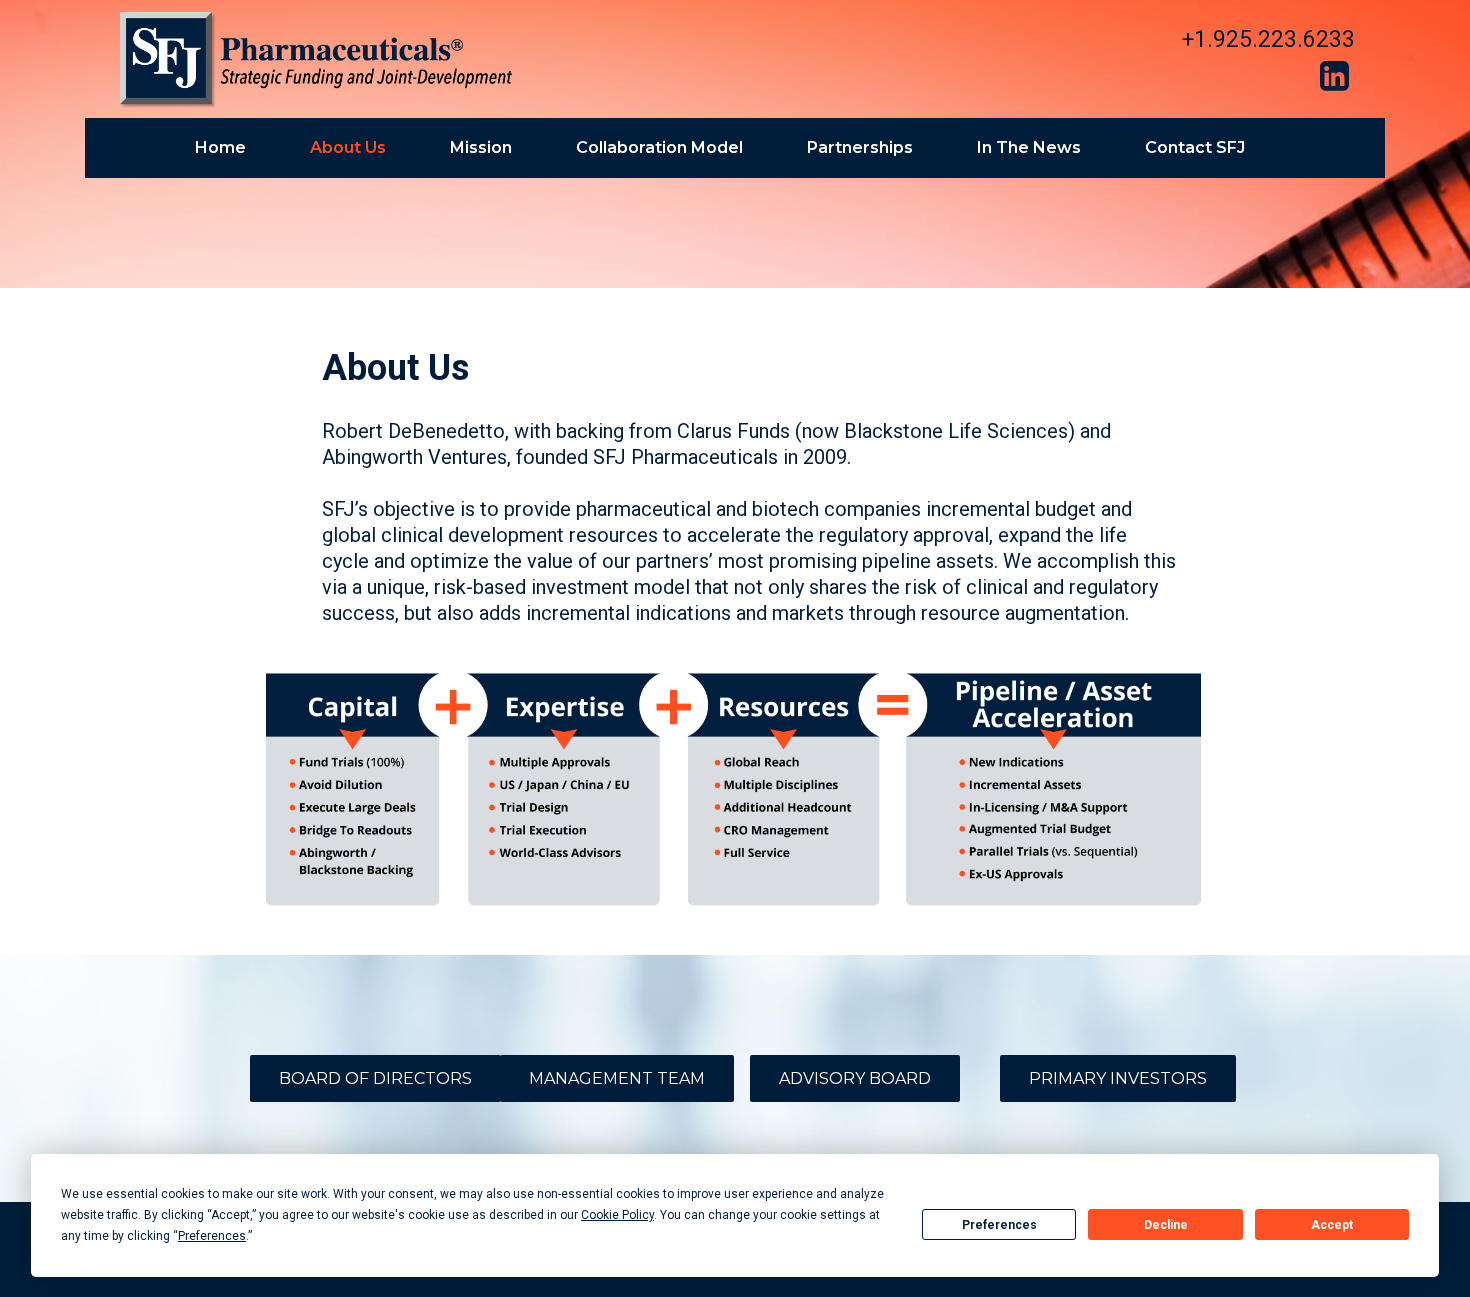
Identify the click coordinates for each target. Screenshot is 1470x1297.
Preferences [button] (212, 1236)
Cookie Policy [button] (617, 1215)
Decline (1166, 1225)
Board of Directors (375, 1078)
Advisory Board (855, 1078)
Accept (1332, 1225)
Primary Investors (1118, 1078)
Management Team (617, 1078)
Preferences (999, 1225)
